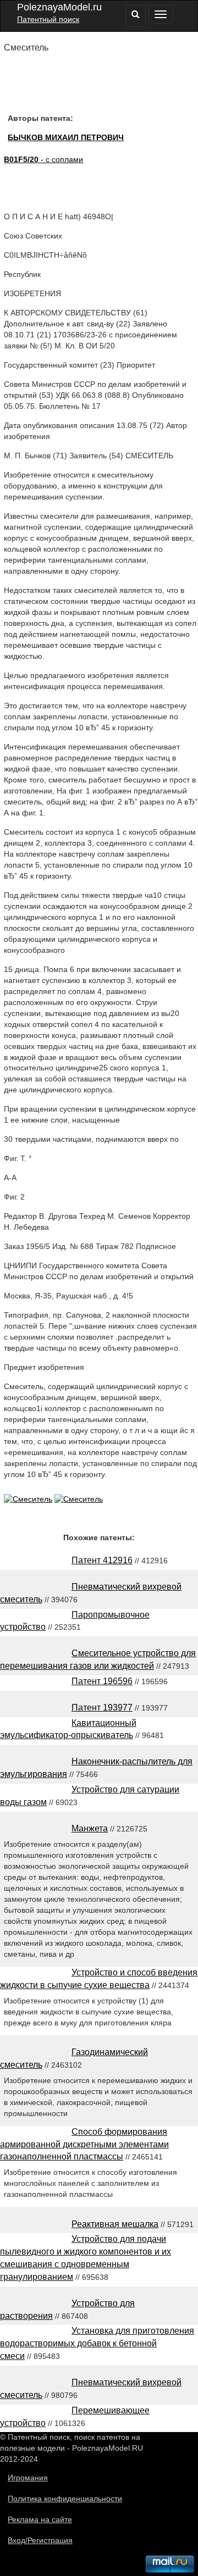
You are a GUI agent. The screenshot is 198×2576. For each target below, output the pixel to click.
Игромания (28, 2478)
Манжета (90, 1828)
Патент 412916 (102, 1560)
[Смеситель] (28, 1499)
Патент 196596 (102, 1681)
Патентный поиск (48, 19)
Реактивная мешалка (115, 2224)
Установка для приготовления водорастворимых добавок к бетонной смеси (97, 2343)
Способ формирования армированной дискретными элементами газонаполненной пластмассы (84, 2144)
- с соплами (43, 159)
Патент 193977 (102, 1708)
